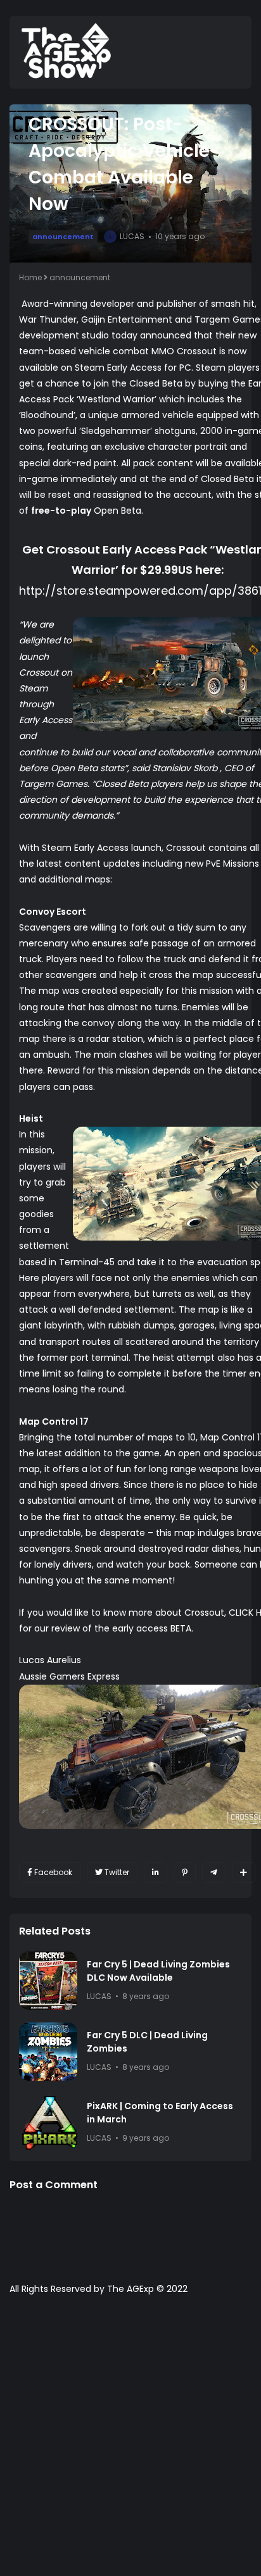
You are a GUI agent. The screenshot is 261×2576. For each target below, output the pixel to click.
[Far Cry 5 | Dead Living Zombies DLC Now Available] (48, 1981)
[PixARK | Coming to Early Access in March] (48, 2122)
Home (30, 277)
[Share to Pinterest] (185, 1873)
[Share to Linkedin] (156, 1873)
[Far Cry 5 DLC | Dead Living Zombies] (48, 2052)
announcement (63, 237)
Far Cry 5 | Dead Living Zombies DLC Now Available (158, 1971)
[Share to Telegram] (214, 1873)
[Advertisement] (130, 2442)
